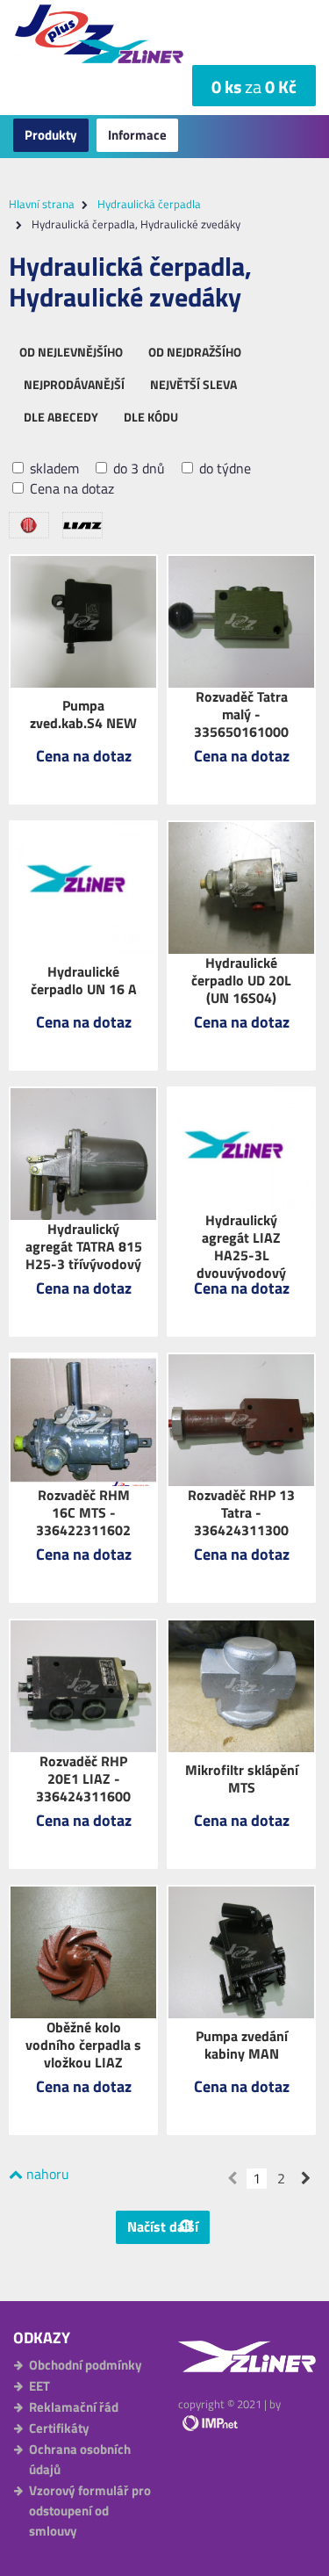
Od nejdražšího (195, 352)
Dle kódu (151, 417)
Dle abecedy (61, 417)
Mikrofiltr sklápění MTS (242, 1779)
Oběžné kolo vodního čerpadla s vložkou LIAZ (83, 2045)
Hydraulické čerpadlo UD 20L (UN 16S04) (241, 980)
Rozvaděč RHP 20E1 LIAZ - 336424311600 (83, 1779)
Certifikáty (59, 2428)
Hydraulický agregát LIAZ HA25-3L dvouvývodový (241, 1246)
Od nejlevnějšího (71, 352)
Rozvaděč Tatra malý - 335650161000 (241, 714)
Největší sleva (193, 384)
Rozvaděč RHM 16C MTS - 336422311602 (83, 1512)
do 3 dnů (137, 469)
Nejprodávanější (74, 384)
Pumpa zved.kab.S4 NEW (83, 714)
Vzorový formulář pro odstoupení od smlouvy (90, 2511)
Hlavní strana (42, 204)
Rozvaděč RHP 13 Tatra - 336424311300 (241, 1512)
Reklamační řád (74, 2407)
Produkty (51, 135)
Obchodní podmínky (86, 2365)
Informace (137, 135)
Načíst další (163, 2226)
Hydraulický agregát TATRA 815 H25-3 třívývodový (84, 1246)
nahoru (46, 2174)
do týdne (223, 469)
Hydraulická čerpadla (149, 204)
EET (39, 2386)
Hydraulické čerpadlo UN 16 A (84, 980)
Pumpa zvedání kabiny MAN (242, 2045)
